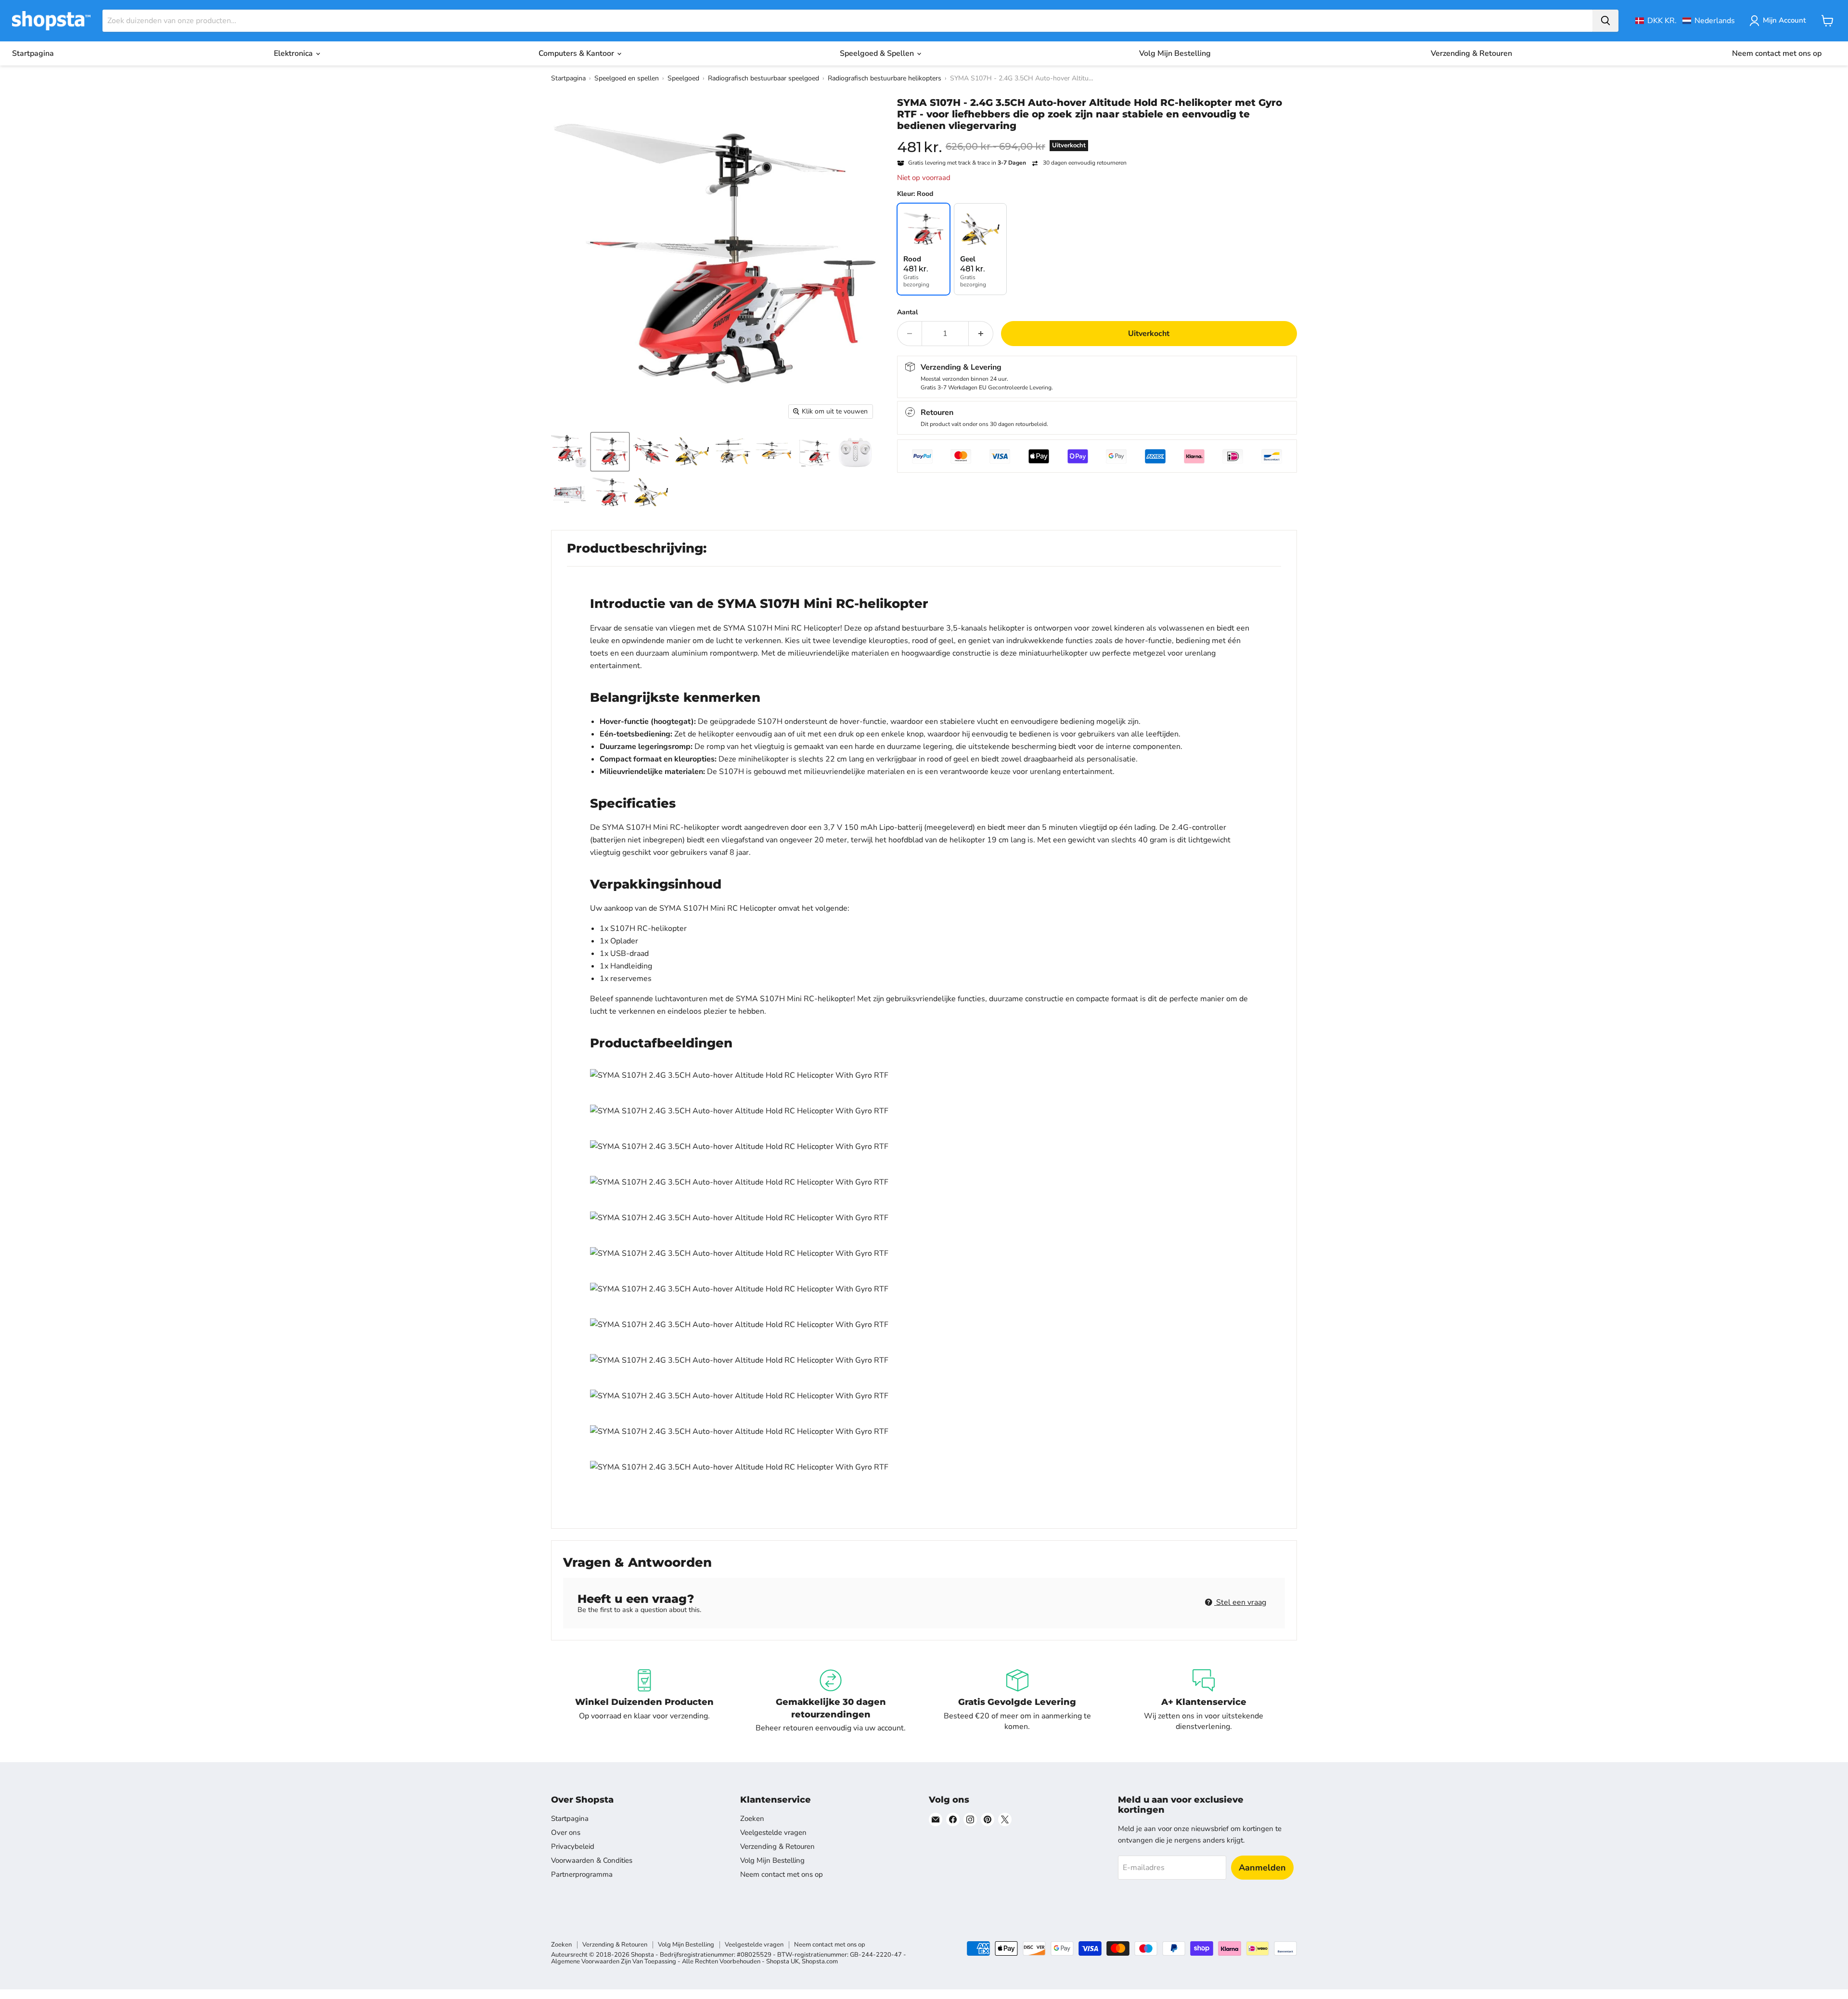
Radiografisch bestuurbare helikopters (885, 78)
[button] (1685, 21)
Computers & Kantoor (577, 53)
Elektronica (294, 53)
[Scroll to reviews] (1097, 138)
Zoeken (752, 1818)
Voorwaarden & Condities (592, 1860)
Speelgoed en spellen (627, 78)
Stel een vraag (1240, 1602)
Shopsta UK (783, 1961)
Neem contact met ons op (1777, 53)
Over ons (566, 1832)
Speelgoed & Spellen (878, 53)
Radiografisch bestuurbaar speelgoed (764, 78)
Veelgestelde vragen (773, 1832)
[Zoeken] (1605, 21)
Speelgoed (683, 78)
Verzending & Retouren (1471, 53)
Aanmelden (1262, 1868)
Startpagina (33, 53)
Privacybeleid (573, 1846)
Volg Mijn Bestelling (1175, 53)
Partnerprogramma (582, 1874)
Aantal (907, 312)
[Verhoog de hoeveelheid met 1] (981, 334)
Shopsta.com (820, 1961)
